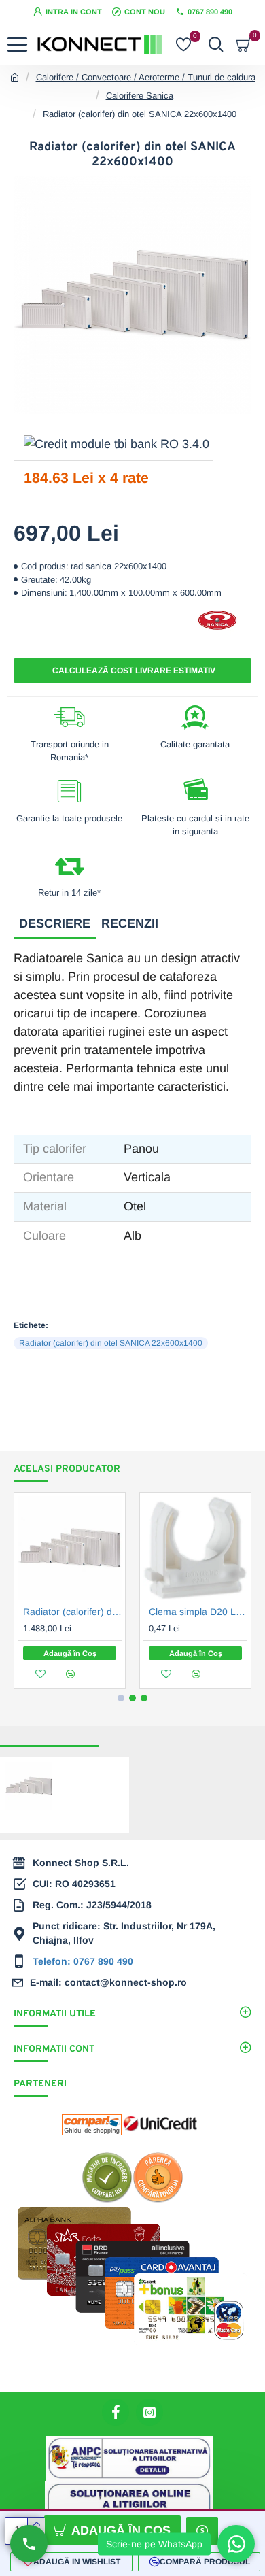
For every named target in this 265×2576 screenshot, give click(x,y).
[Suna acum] (29, 2544)
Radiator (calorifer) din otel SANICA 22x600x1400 (111, 1343)
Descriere (55, 923)
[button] (121, 1698)
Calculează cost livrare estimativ (133, 671)
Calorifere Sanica (140, 96)
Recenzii (130, 923)
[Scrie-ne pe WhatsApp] (236, 2544)
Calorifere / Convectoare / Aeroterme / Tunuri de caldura (146, 77)
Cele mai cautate (143, 1734)
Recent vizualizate (49, 1734)
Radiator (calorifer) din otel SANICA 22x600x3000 (72, 1612)
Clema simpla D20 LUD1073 (198, 1612)
